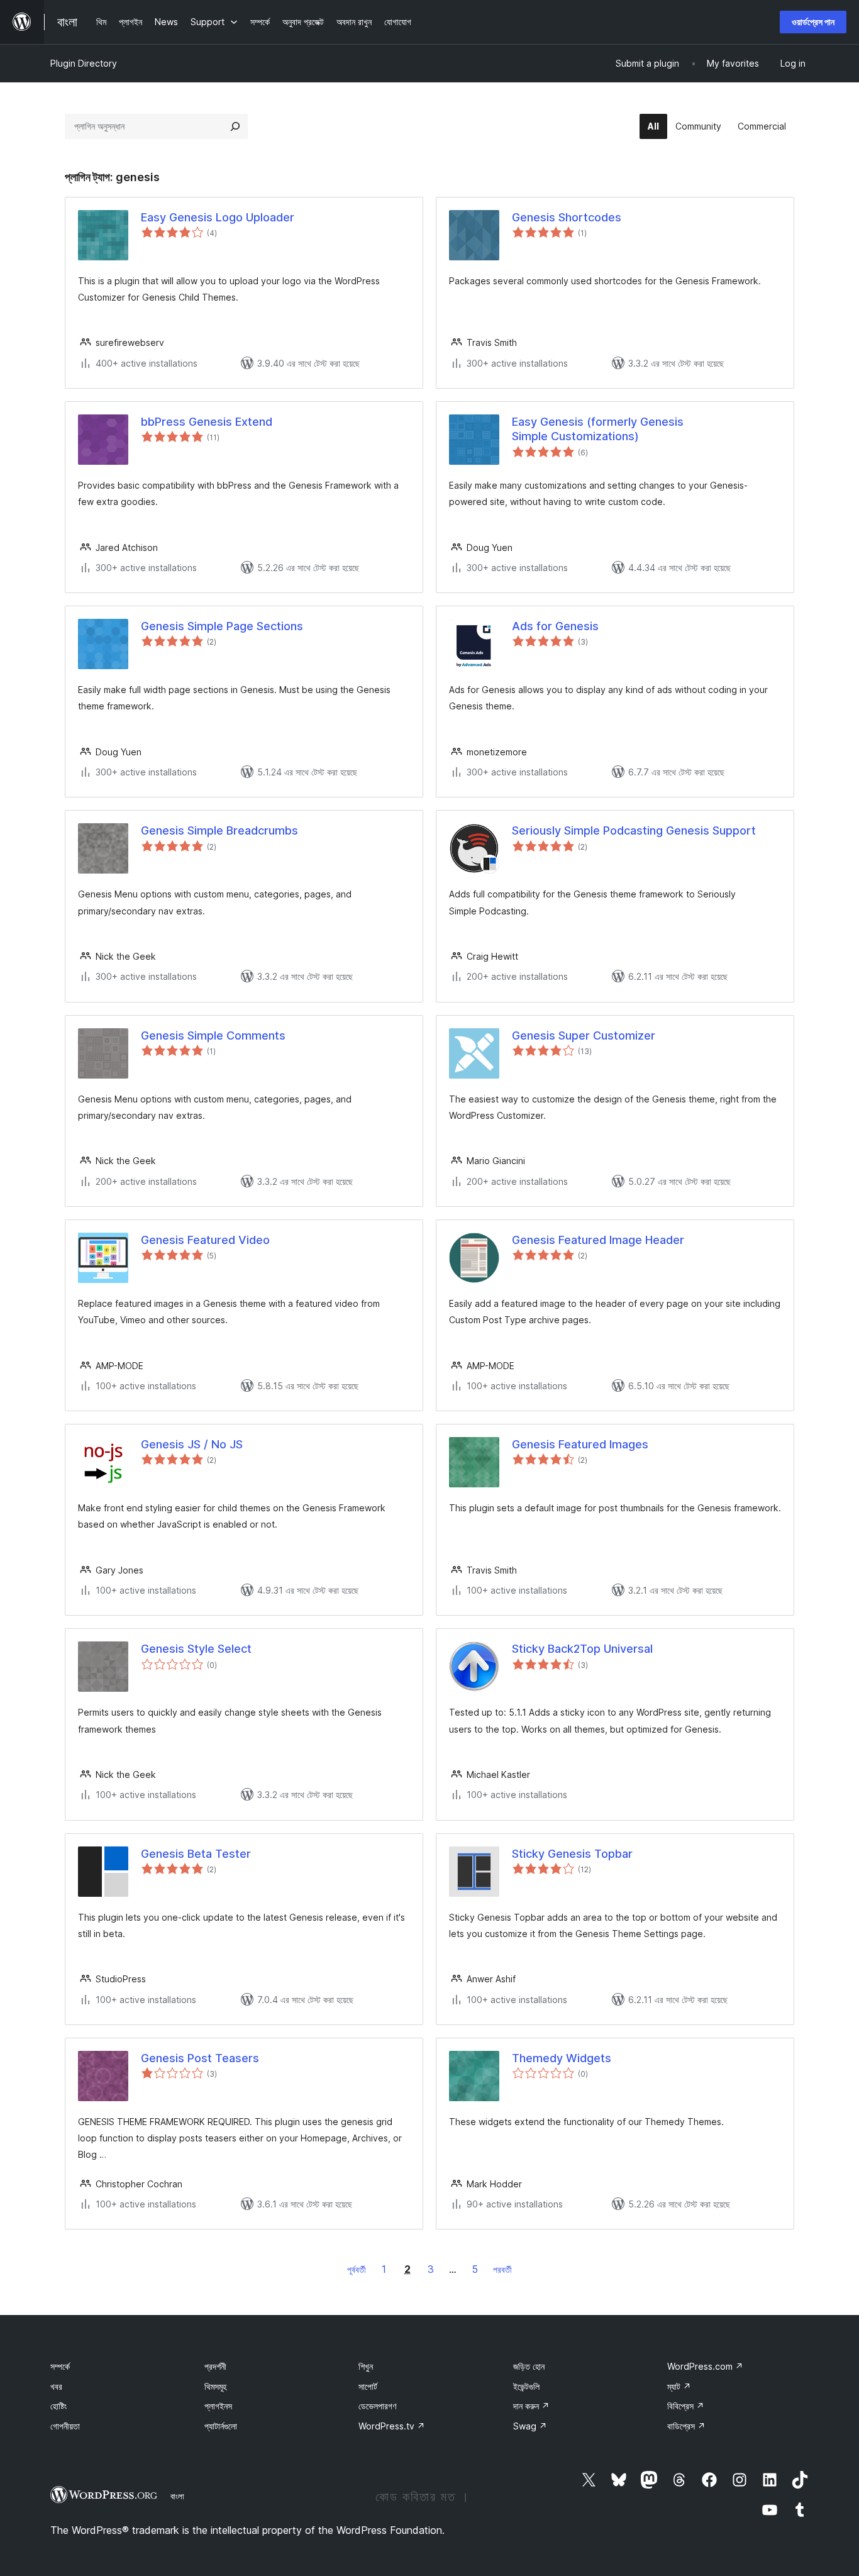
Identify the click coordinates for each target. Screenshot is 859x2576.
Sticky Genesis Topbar (572, 1854)
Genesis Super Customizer (584, 1035)
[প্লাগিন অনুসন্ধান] (235, 126)
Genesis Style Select (196, 1649)
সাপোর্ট (368, 2386)
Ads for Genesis (555, 626)
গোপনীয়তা (65, 2426)
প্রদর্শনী (215, 2366)
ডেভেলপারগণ (377, 2406)
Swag (530, 2426)
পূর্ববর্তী (357, 2269)
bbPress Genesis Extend (207, 422)
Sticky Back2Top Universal (582, 1649)
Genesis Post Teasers (200, 2058)
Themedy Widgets (562, 2058)
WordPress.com (705, 2366)
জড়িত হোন (529, 2366)
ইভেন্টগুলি (526, 2386)
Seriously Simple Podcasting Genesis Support (634, 830)
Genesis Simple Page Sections (222, 626)
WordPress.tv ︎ (392, 2426)
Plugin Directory (84, 63)
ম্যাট (679, 2386)
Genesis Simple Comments (213, 1035)
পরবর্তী (502, 2269)
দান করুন (531, 2406)
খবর (56, 2386)
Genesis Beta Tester (196, 1854)
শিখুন (366, 2366)
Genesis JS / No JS (192, 1444)
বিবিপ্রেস (686, 2406)
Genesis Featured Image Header (598, 1240)
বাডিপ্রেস (686, 2426)
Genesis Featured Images (580, 1444)
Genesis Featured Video (205, 1240)
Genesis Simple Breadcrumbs (219, 830)
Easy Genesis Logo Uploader (218, 217)
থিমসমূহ (215, 2386)
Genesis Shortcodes (567, 217)
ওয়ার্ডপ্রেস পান (813, 22)
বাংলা (177, 2496)
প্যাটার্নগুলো (221, 2426)
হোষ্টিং (58, 2406)
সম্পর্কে (60, 2366)
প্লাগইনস (218, 2406)
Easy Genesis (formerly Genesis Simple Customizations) (598, 429)
